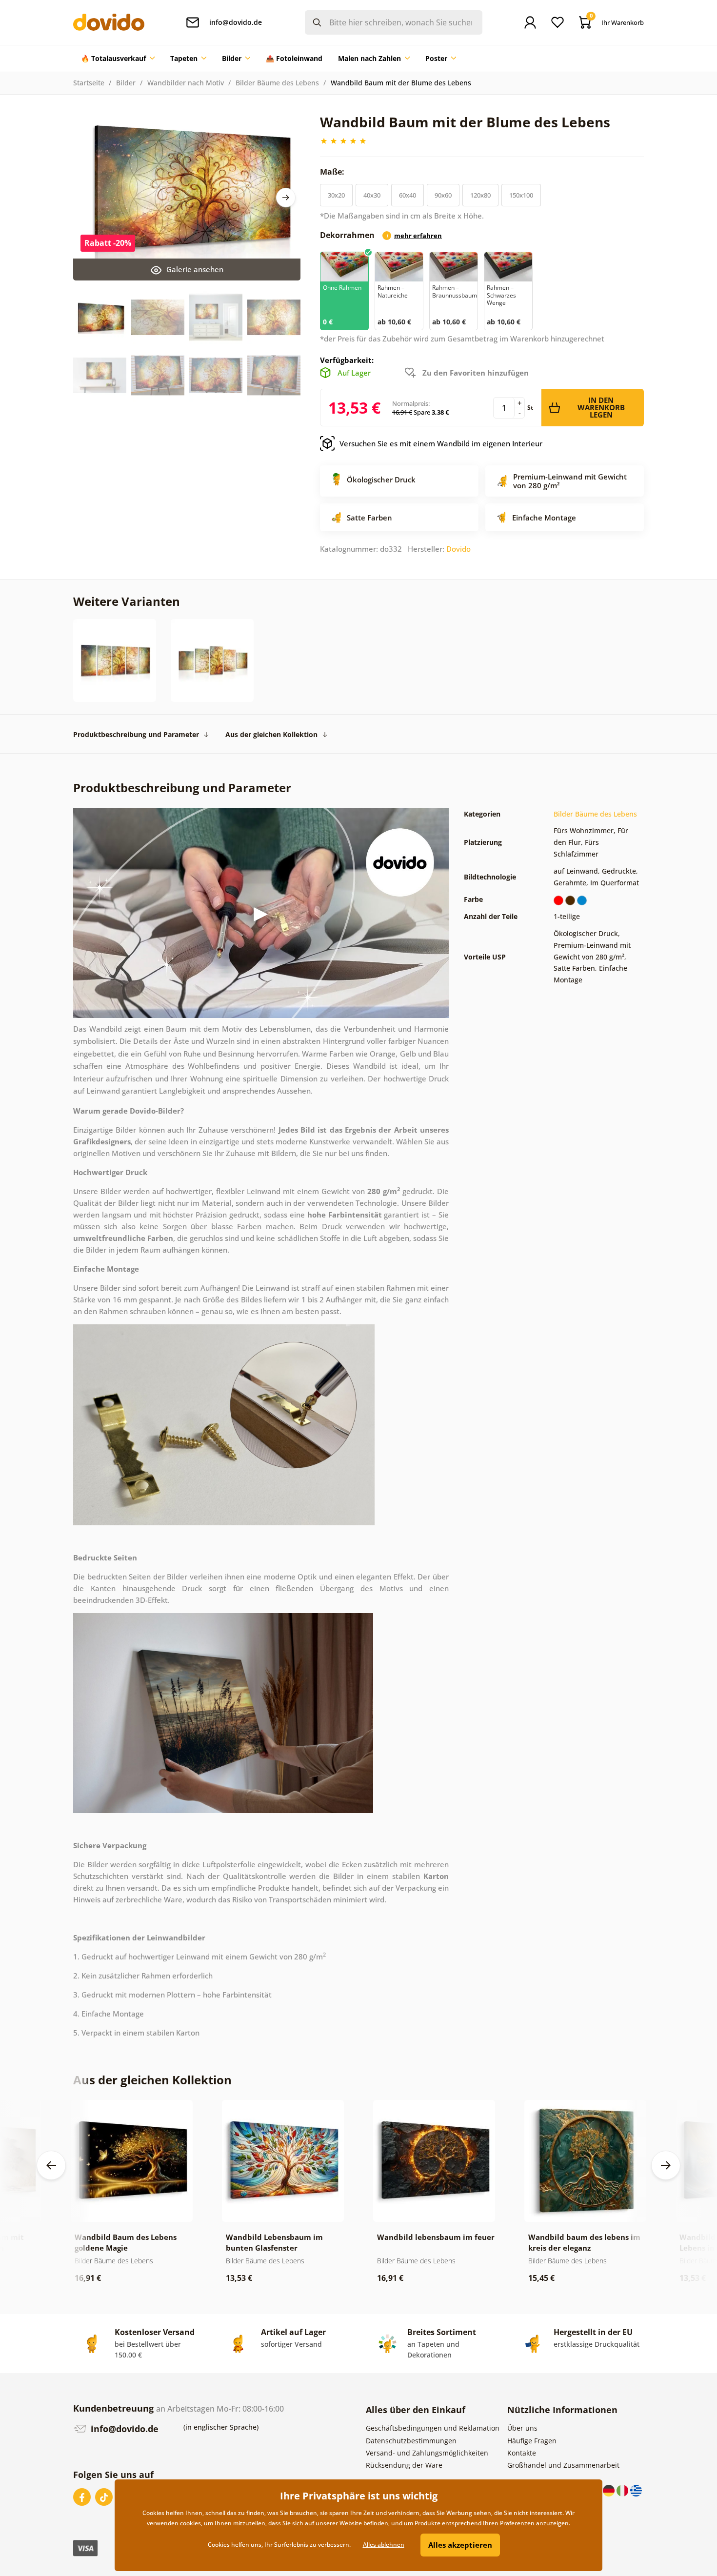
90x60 (443, 195)
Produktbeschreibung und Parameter (136, 734)
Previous (51, 2165)
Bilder (126, 83)
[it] (623, 2490)
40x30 (372, 195)
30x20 (336, 195)
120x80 (480, 195)
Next (286, 198)
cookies (190, 2523)
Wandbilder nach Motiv (186, 83)
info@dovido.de (123, 2429)
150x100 (521, 195)
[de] (610, 2490)
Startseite (89, 83)
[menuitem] (118, 59)
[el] (636, 2490)
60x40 (408, 195)
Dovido (458, 549)
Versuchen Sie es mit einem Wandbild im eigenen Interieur (441, 443)
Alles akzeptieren (460, 2545)
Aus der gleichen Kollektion (271, 734)
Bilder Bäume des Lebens (277, 83)
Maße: (333, 172)
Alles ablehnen (384, 2545)
